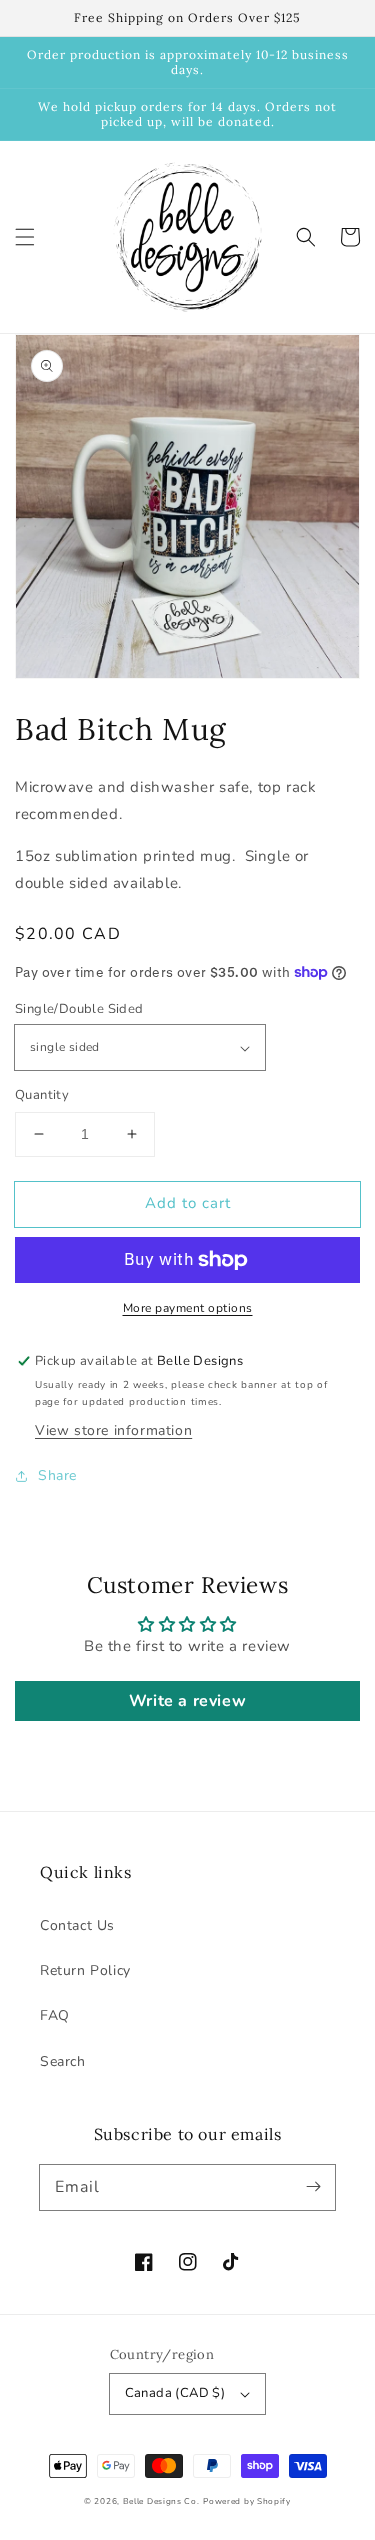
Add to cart (188, 1203)
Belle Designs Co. (161, 2501)
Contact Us (77, 1925)
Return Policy (85, 1970)
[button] (25, 237)
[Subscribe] (313, 2187)
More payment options (188, 1308)
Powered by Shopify (247, 2501)
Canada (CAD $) (175, 2393)
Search (63, 2061)
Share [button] (57, 1475)
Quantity (42, 1095)
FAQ (55, 2015)
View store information (113, 1430)
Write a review (187, 1701)
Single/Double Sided (79, 1009)
